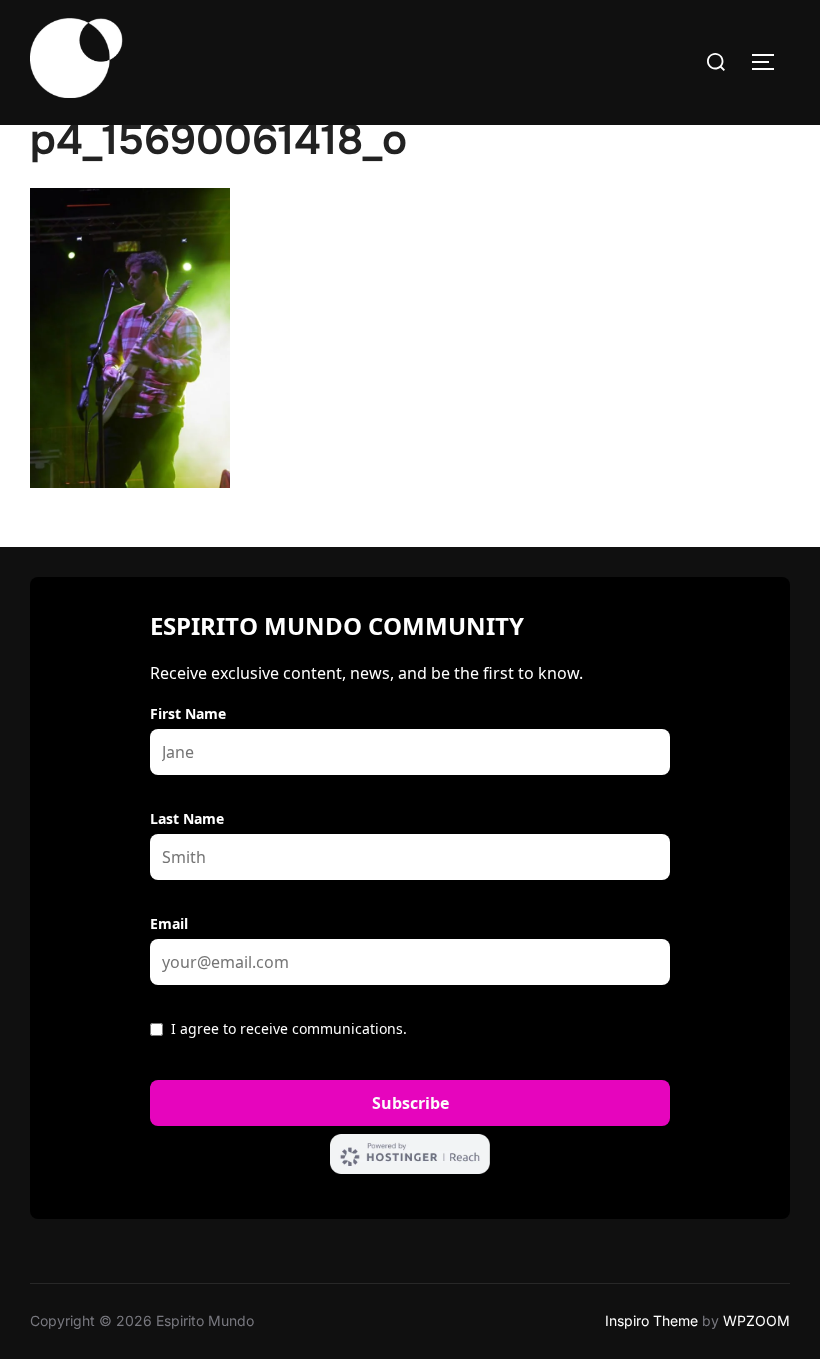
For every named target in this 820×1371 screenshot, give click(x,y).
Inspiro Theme (651, 1320)
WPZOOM (756, 1320)
